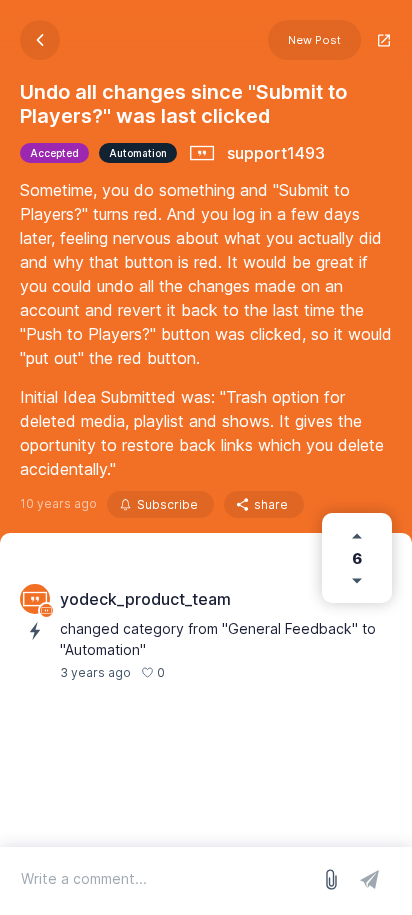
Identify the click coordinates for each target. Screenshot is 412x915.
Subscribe (167, 504)
